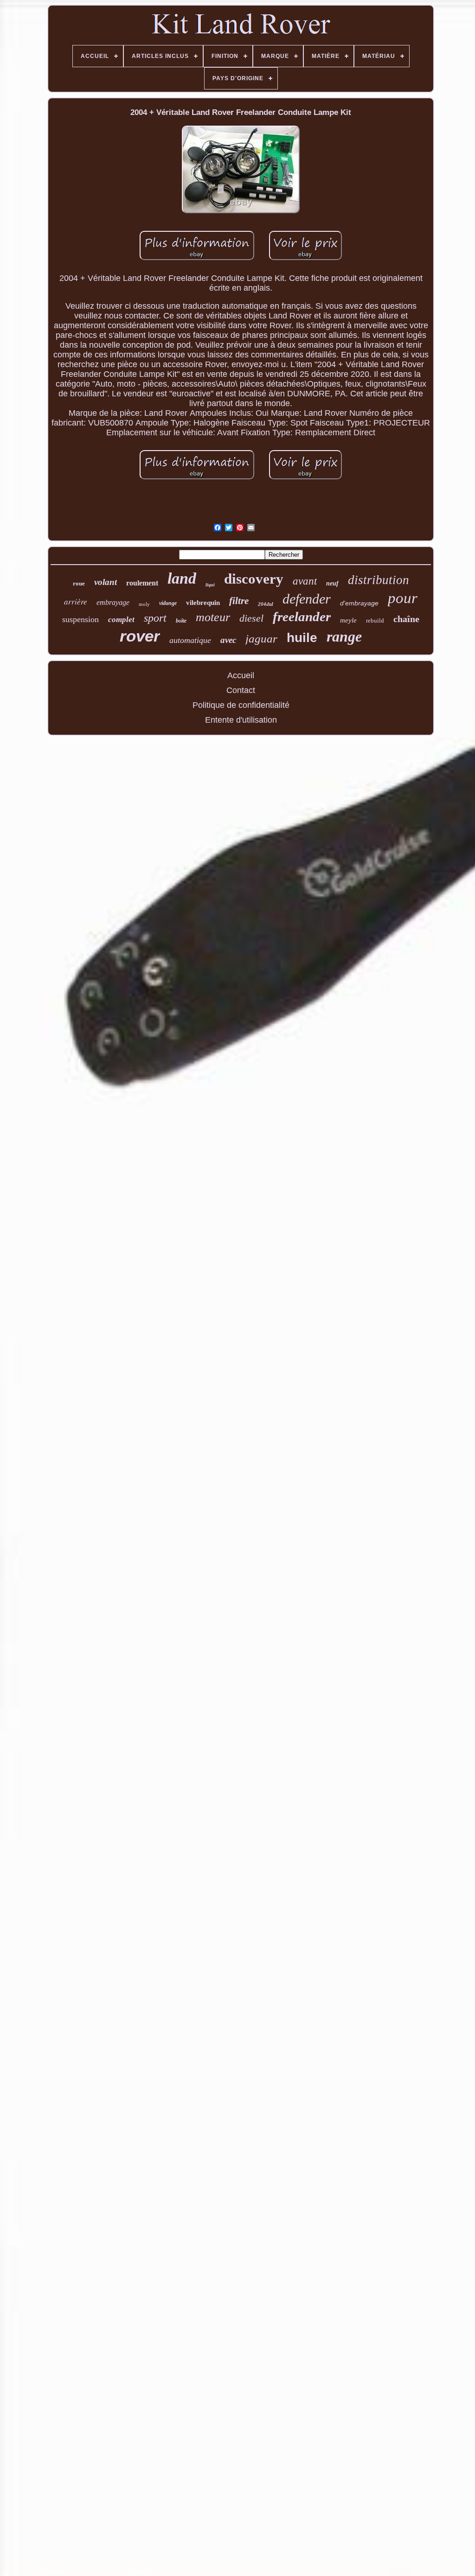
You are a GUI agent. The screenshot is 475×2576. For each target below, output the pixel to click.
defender (307, 599)
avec (228, 640)
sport (155, 618)
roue (79, 583)
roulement (142, 583)
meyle (348, 620)
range (344, 636)
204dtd (266, 604)
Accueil (241, 675)
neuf (332, 583)
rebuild (375, 620)
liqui (210, 585)
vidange (168, 603)
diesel (251, 618)
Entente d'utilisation (241, 720)
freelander (302, 617)
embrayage (113, 602)
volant (106, 582)
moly (144, 604)
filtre (239, 601)
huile (302, 638)
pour (403, 598)
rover (140, 636)
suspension (80, 619)
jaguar (261, 639)
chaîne (406, 619)
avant (305, 581)
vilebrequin (203, 603)
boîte (181, 621)
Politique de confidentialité (241, 705)
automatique (190, 640)
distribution (379, 580)
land (182, 578)
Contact (241, 690)
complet (121, 620)
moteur (213, 617)
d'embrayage (359, 603)
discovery (254, 579)
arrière (76, 601)
